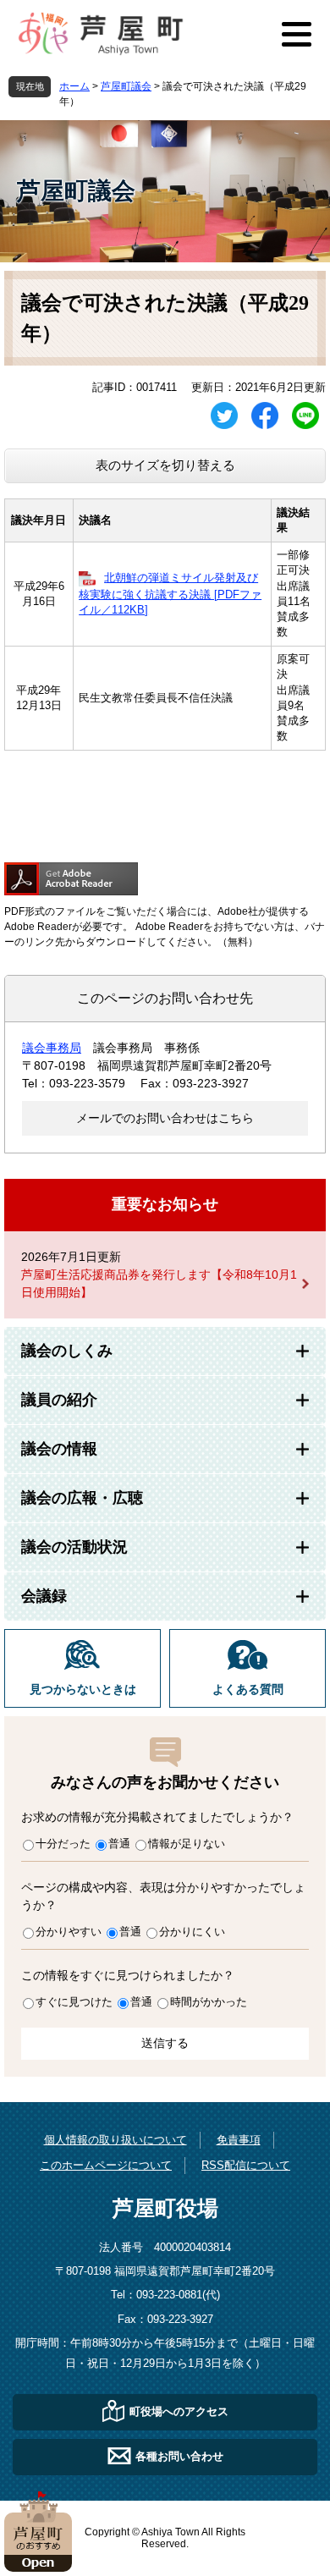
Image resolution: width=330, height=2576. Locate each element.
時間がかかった (209, 2002)
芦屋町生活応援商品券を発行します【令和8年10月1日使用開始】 (159, 1283)
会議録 (44, 1596)
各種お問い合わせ (179, 2456)
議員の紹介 (59, 1400)
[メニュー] (296, 34)
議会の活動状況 (74, 1547)
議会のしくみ (67, 1351)
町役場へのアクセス (179, 2411)
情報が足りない (187, 1844)
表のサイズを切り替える (165, 465)
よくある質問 (248, 1690)
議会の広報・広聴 (82, 1498)
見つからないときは (83, 1690)
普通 (119, 1844)
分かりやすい (69, 1932)
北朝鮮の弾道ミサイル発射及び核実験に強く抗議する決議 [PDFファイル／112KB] (170, 594)
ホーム (74, 86)
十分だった (63, 1844)
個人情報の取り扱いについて (115, 2140)
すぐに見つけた (74, 2002)
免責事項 (239, 2140)
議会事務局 (52, 1048)
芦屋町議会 (126, 86)
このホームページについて (106, 2165)
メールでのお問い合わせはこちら (165, 1118)
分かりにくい (192, 1932)
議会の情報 (59, 1449)
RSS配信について (246, 2165)
